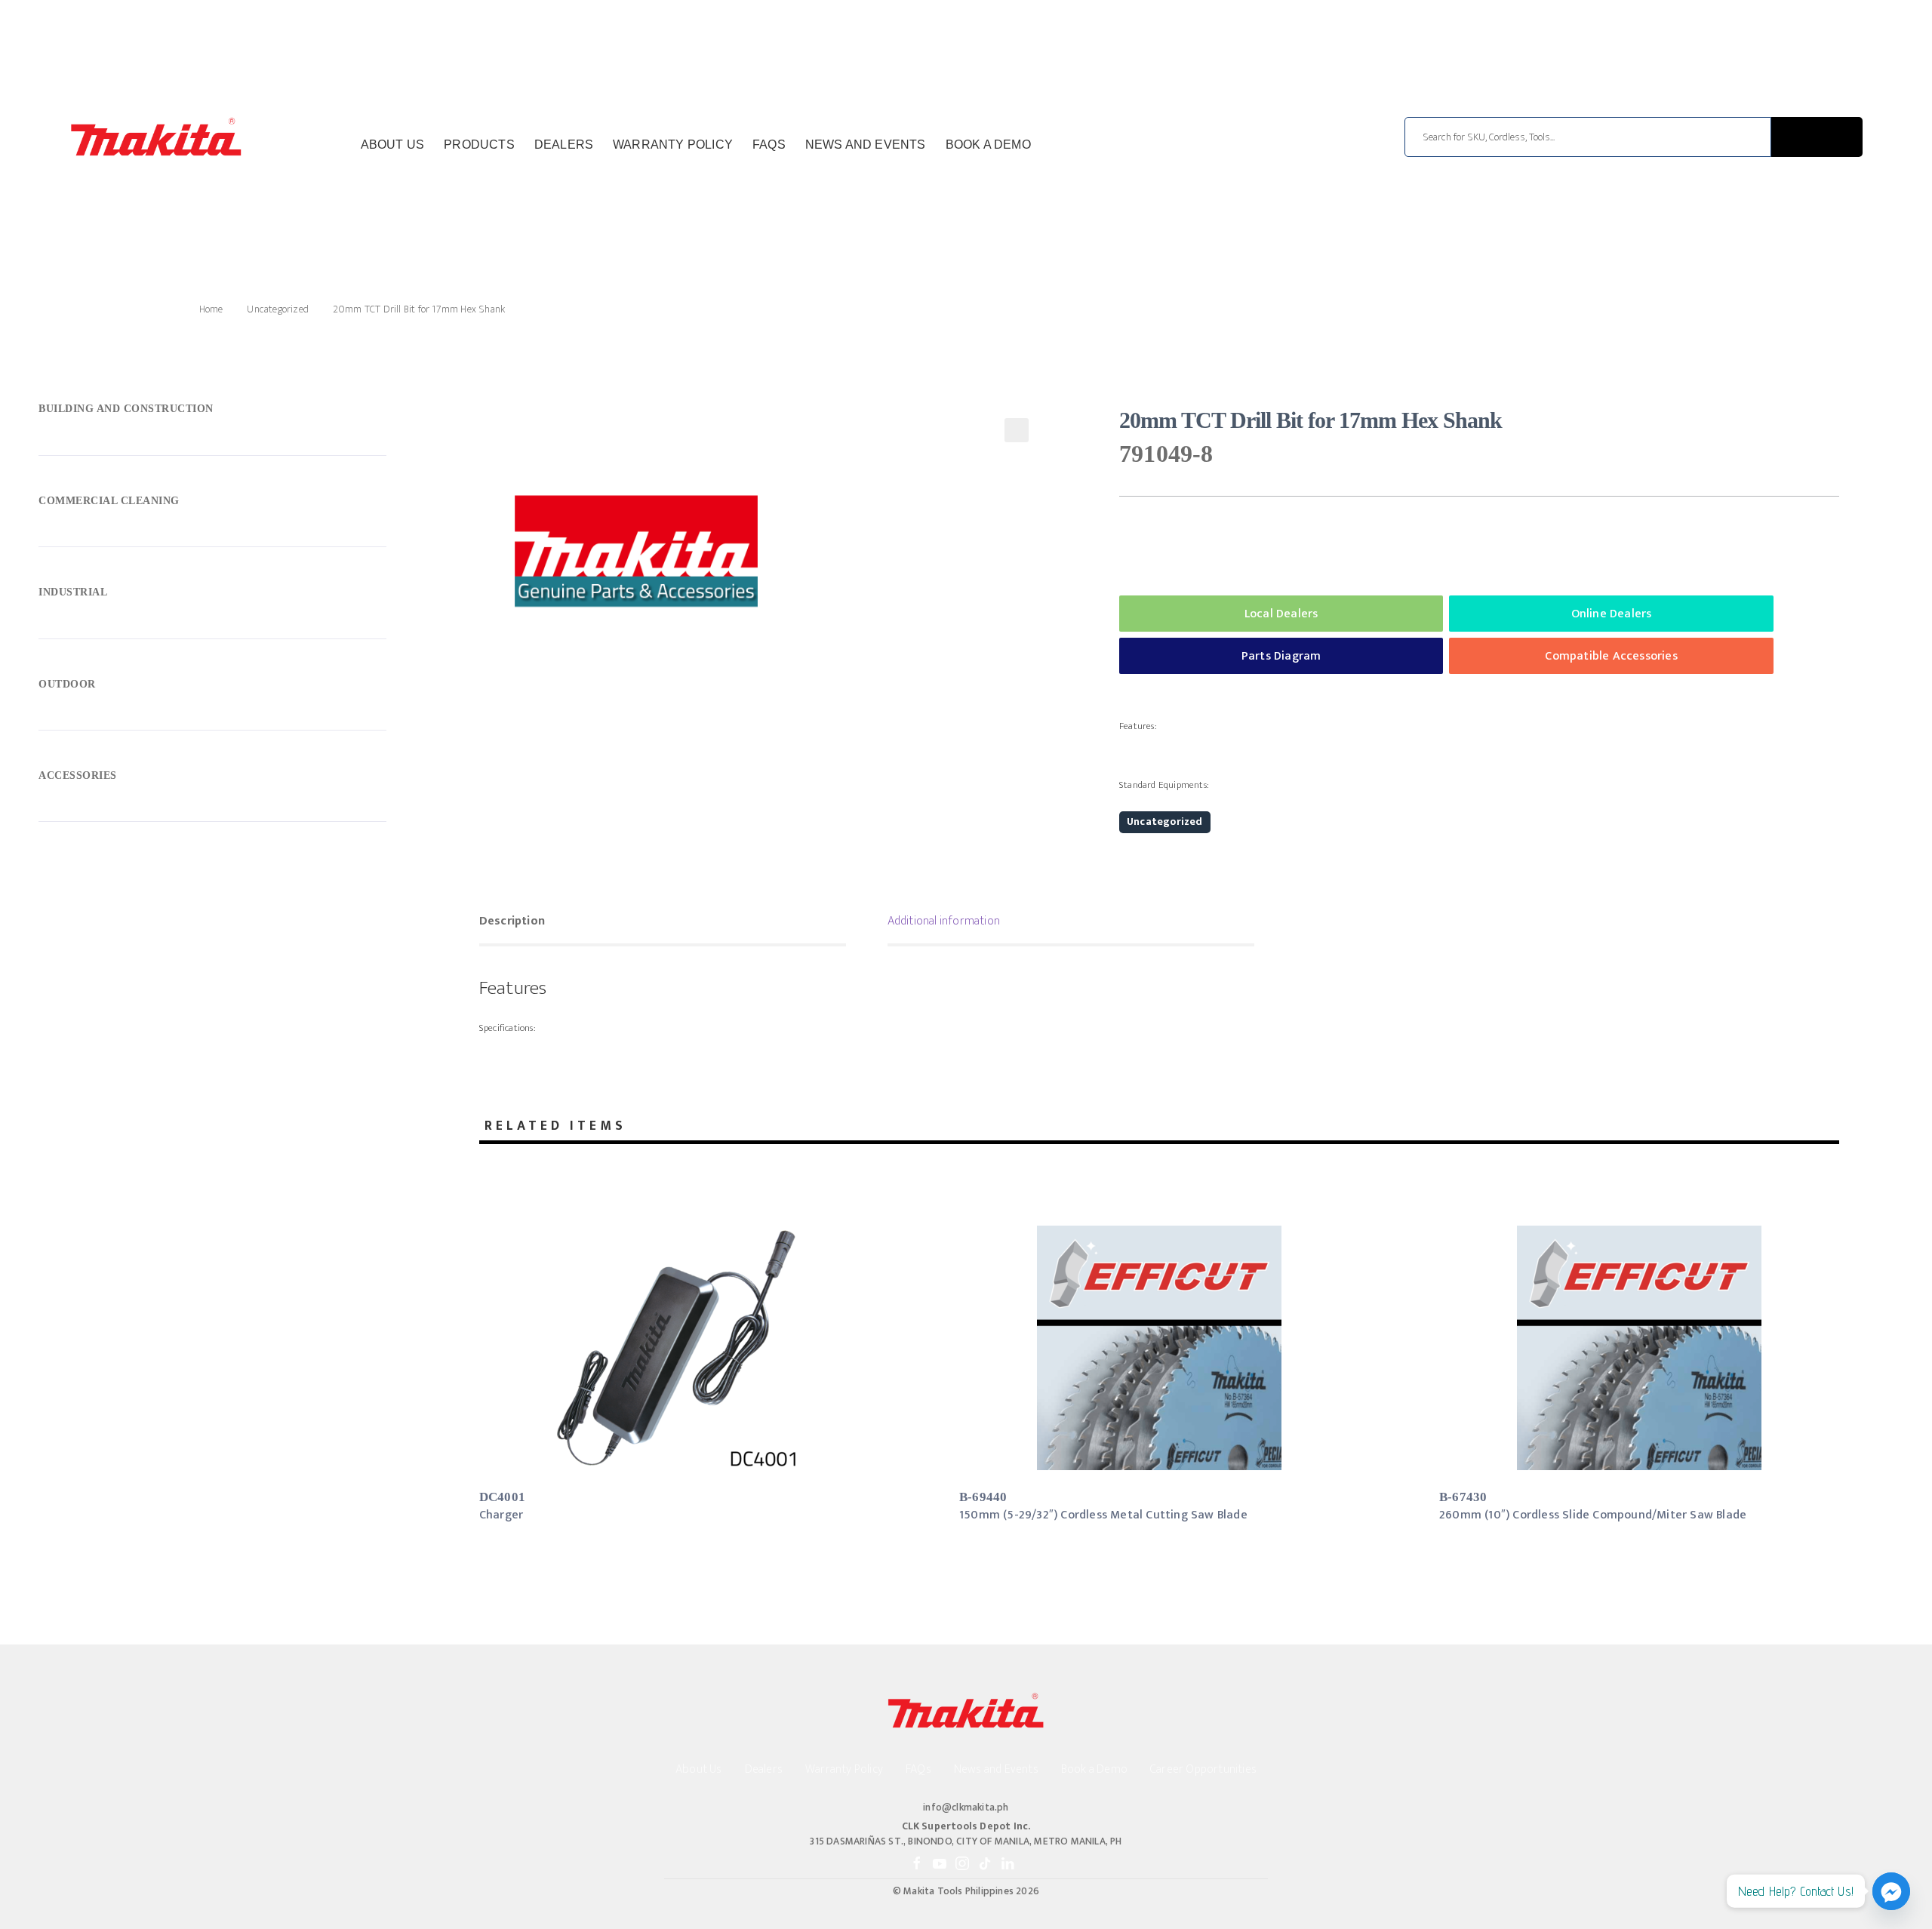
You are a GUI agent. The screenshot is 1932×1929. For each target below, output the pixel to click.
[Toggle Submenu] (212, 413)
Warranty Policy (673, 145)
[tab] (663, 923)
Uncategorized (278, 309)
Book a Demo (988, 145)
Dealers (564, 145)
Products (479, 145)
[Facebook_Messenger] (1891, 1891)
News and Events (866, 145)
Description (512, 921)
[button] (1017, 430)
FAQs (769, 145)
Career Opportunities (1203, 1769)
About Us (393, 145)
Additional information (944, 921)
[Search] (1817, 137)
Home (211, 309)
